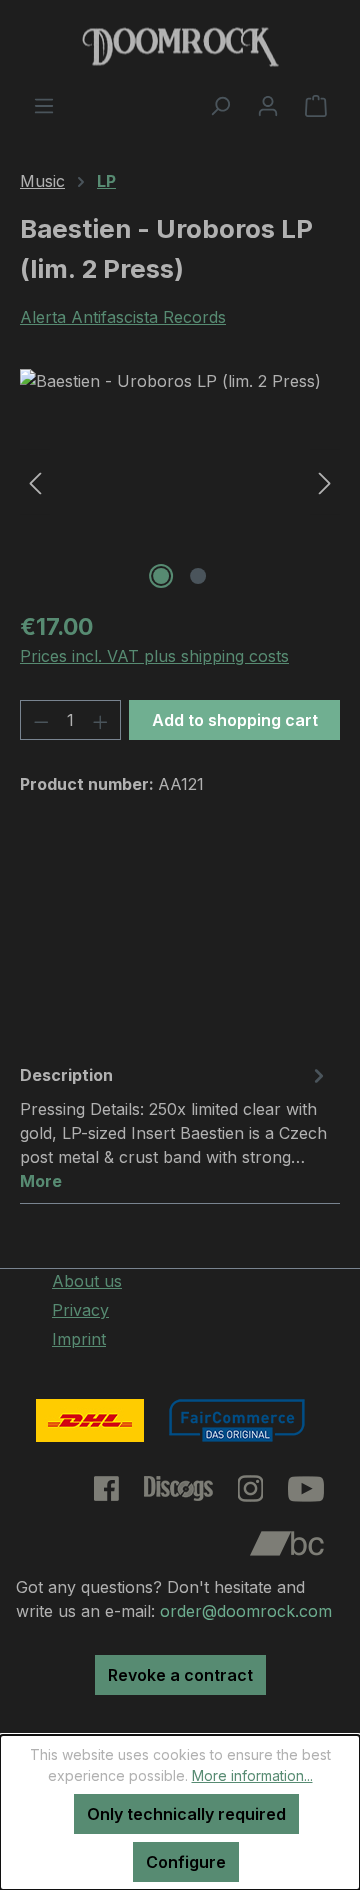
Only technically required (186, 1814)
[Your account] (268, 105)
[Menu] (44, 105)
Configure (186, 1862)
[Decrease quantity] (41, 720)
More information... (252, 1775)
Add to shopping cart (235, 720)
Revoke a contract (180, 1675)
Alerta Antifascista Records (123, 317)
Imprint (79, 1339)
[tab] (175, 1127)
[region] (180, 481)
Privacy (80, 1310)
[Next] (325, 481)
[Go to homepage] (180, 46)
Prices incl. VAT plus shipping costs (154, 656)
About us (87, 1281)
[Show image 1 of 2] (161, 576)
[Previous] (35, 481)
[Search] (220, 105)
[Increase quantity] (101, 720)
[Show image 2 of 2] (198, 576)
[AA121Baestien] (180, 481)
